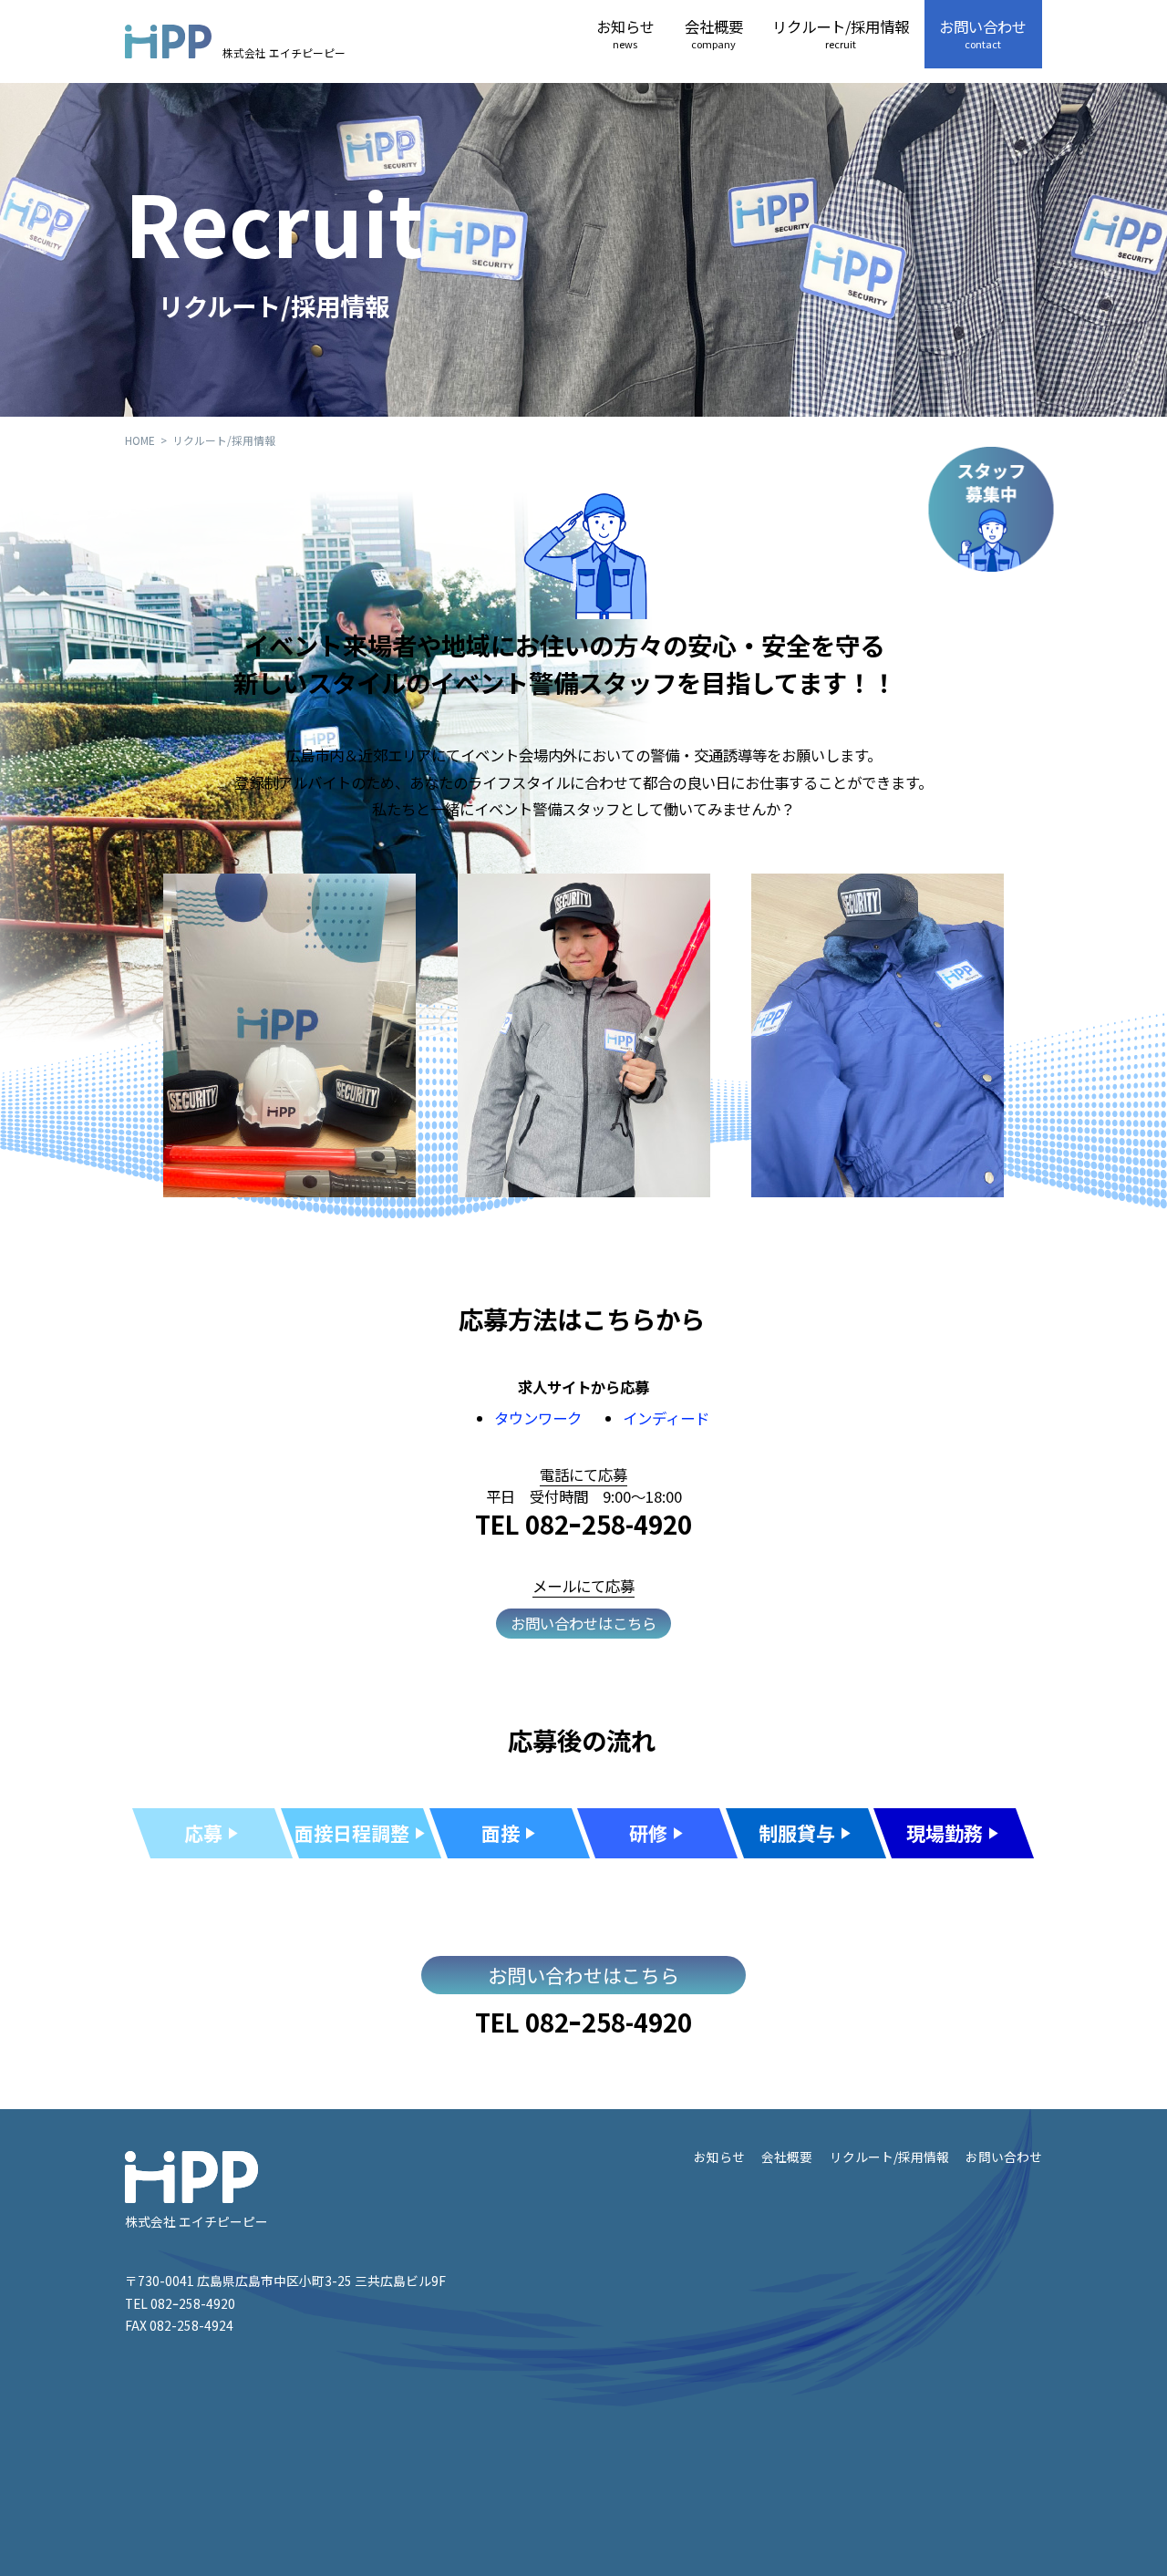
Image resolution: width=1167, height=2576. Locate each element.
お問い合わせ (983, 33)
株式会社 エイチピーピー (284, 52)
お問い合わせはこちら (583, 1623)
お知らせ (625, 33)
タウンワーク (538, 1418)
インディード (666, 1418)
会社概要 (714, 33)
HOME (140, 440)
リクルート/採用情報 (841, 33)
